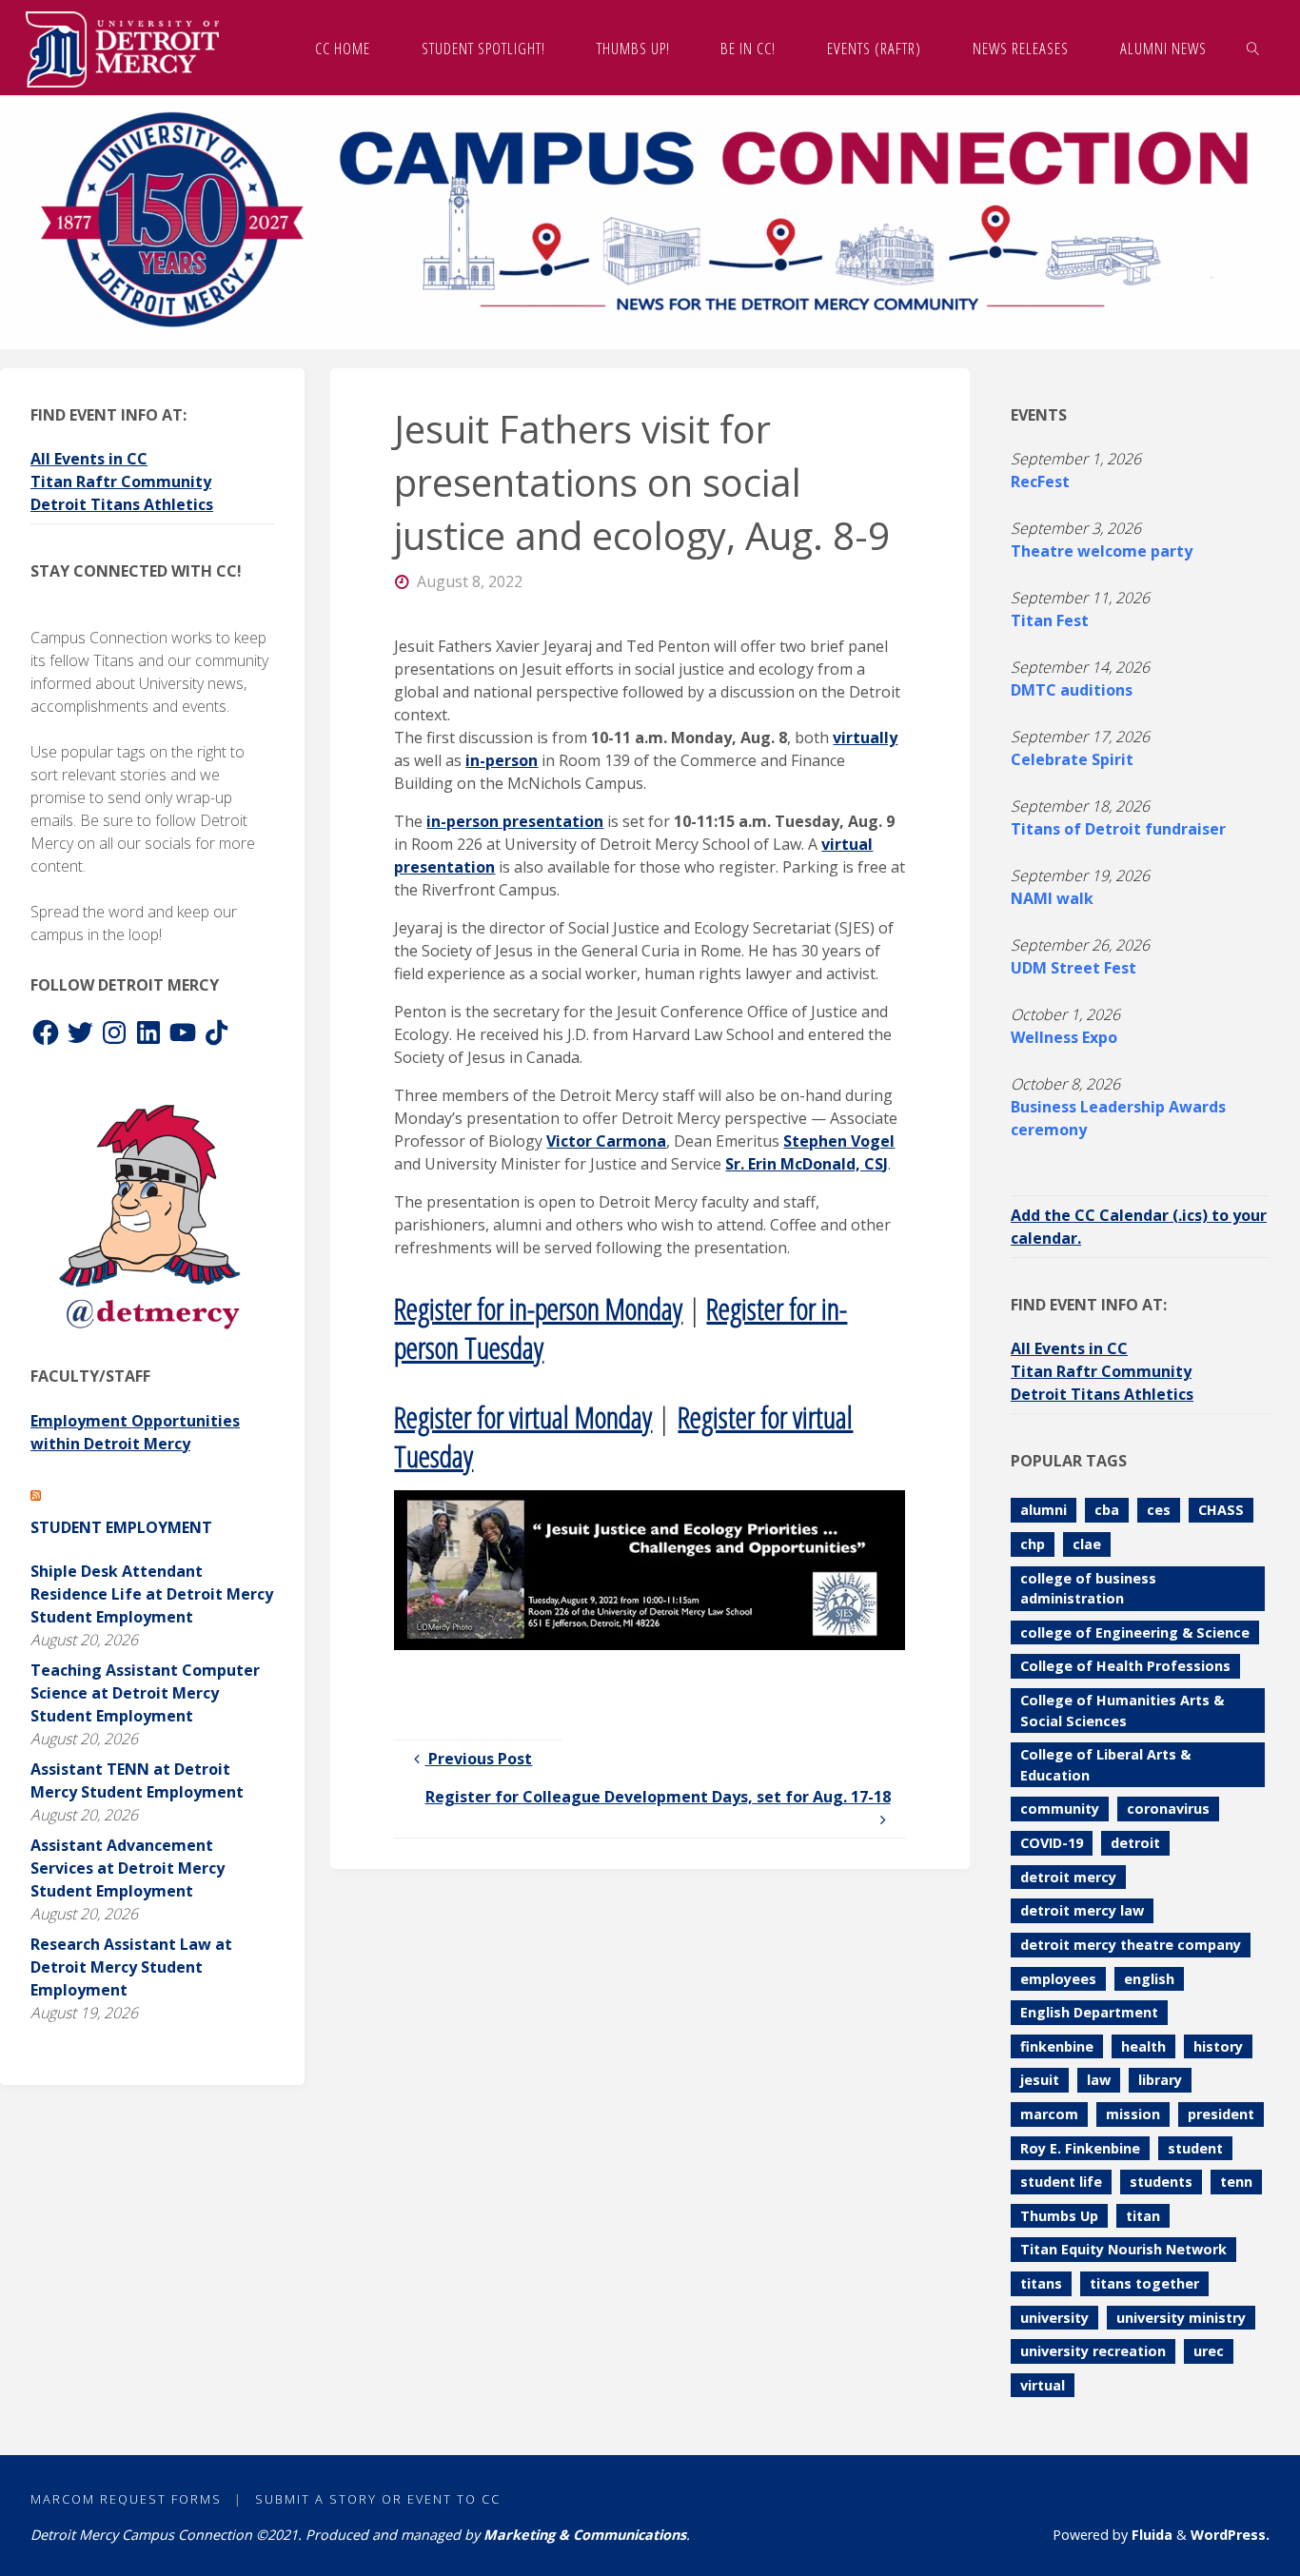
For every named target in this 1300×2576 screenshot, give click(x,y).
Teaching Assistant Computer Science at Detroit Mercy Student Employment (145, 1693)
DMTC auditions (1072, 690)
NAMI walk (1052, 898)
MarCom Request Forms (126, 2499)
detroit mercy (1068, 1877)
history (1218, 2046)
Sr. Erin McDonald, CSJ (807, 1164)
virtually (865, 737)
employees (1058, 1979)
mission (1133, 2114)
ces (1159, 1510)
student (1195, 2148)
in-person (502, 760)
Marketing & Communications (585, 2535)
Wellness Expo (1064, 1037)
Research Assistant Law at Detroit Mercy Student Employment (131, 1967)
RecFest (1040, 482)
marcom (1049, 2114)
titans (1041, 2283)
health (1143, 2046)
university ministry (1181, 2318)
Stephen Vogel (839, 1141)
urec (1209, 2351)
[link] (1252, 48)
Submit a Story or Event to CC (378, 2499)
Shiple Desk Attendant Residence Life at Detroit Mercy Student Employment (152, 1594)
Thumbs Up (1059, 2216)
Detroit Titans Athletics (122, 504)
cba (1107, 1510)
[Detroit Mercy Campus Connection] (122, 48)
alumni (1044, 1510)
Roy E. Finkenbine (1080, 2148)
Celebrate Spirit (1072, 759)
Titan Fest (1050, 620)
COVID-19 (1052, 1843)
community (1060, 1809)
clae (1087, 1544)
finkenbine (1057, 2046)
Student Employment (121, 1527)
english (1149, 1979)
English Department (1089, 2012)
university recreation (1093, 2351)
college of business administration (1088, 1589)
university (1054, 2318)
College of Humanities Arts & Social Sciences (1122, 1711)
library (1160, 2080)
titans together (1144, 2283)
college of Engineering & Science (1135, 1632)
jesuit (1040, 2080)
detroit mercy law (1082, 1910)
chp (1033, 1544)
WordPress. (1230, 2535)
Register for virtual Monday (523, 1416)
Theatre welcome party (1102, 551)
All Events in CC (89, 459)
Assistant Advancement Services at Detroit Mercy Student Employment (128, 1868)
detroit (1135, 1843)
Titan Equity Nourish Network (1123, 2249)
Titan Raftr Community (121, 482)
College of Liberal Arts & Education (1105, 1765)
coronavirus (1168, 1809)
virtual (1043, 2385)
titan (1143, 2216)
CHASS (1221, 1510)
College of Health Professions (1125, 1666)
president (1221, 2114)
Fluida (1150, 2535)
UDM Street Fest (1073, 968)
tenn (1236, 2182)
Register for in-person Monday (538, 1308)
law (1099, 2080)
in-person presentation (515, 821)
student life (1061, 2182)
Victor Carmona (606, 1141)
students (1161, 2182)
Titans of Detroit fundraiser (1118, 829)
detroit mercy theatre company (1131, 1945)
